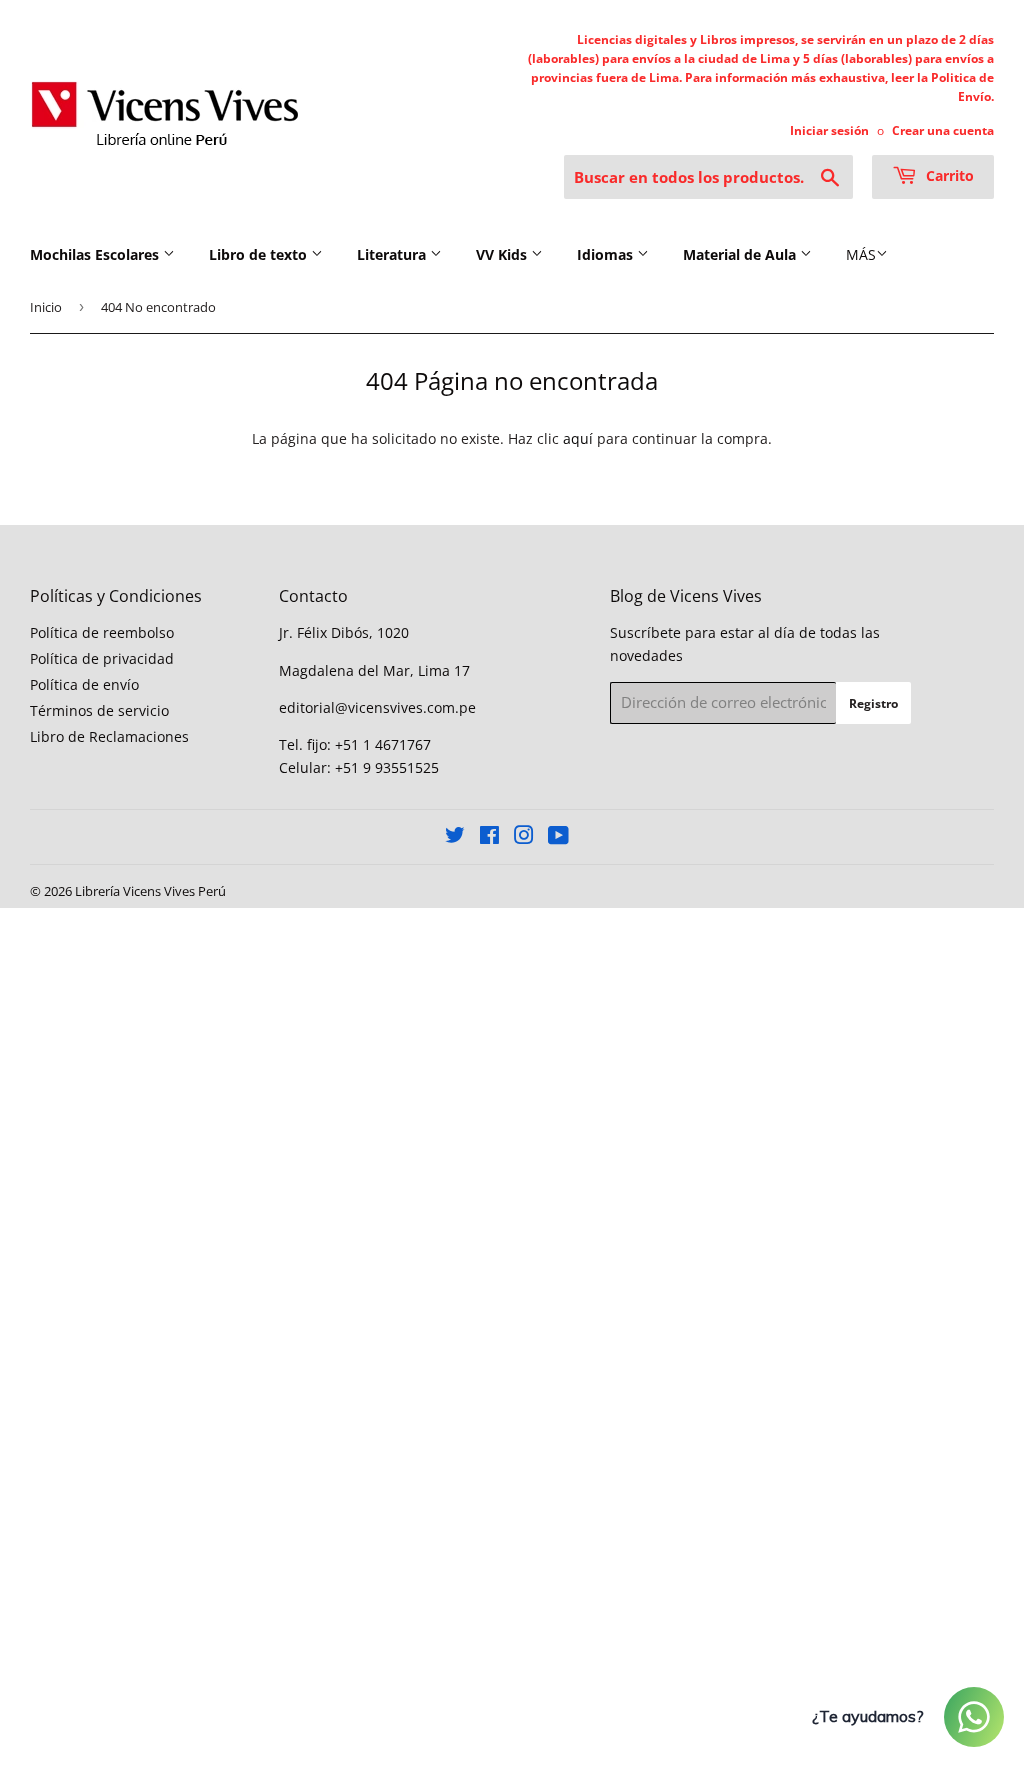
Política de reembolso (102, 632)
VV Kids (503, 254)
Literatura (393, 254)
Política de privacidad (102, 658)
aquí (578, 438)
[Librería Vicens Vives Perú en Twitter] (455, 837)
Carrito (948, 175)
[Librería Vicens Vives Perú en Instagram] (524, 837)
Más (861, 254)
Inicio (46, 307)
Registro (873, 703)
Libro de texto (260, 254)
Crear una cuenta (943, 130)
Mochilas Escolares (96, 254)
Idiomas (607, 254)
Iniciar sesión (829, 130)
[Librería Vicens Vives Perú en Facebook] (489, 837)
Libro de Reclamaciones (109, 736)
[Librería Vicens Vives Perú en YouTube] (558, 837)
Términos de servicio (99, 710)
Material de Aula (741, 254)
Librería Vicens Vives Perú (150, 891)
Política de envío (84, 684)
